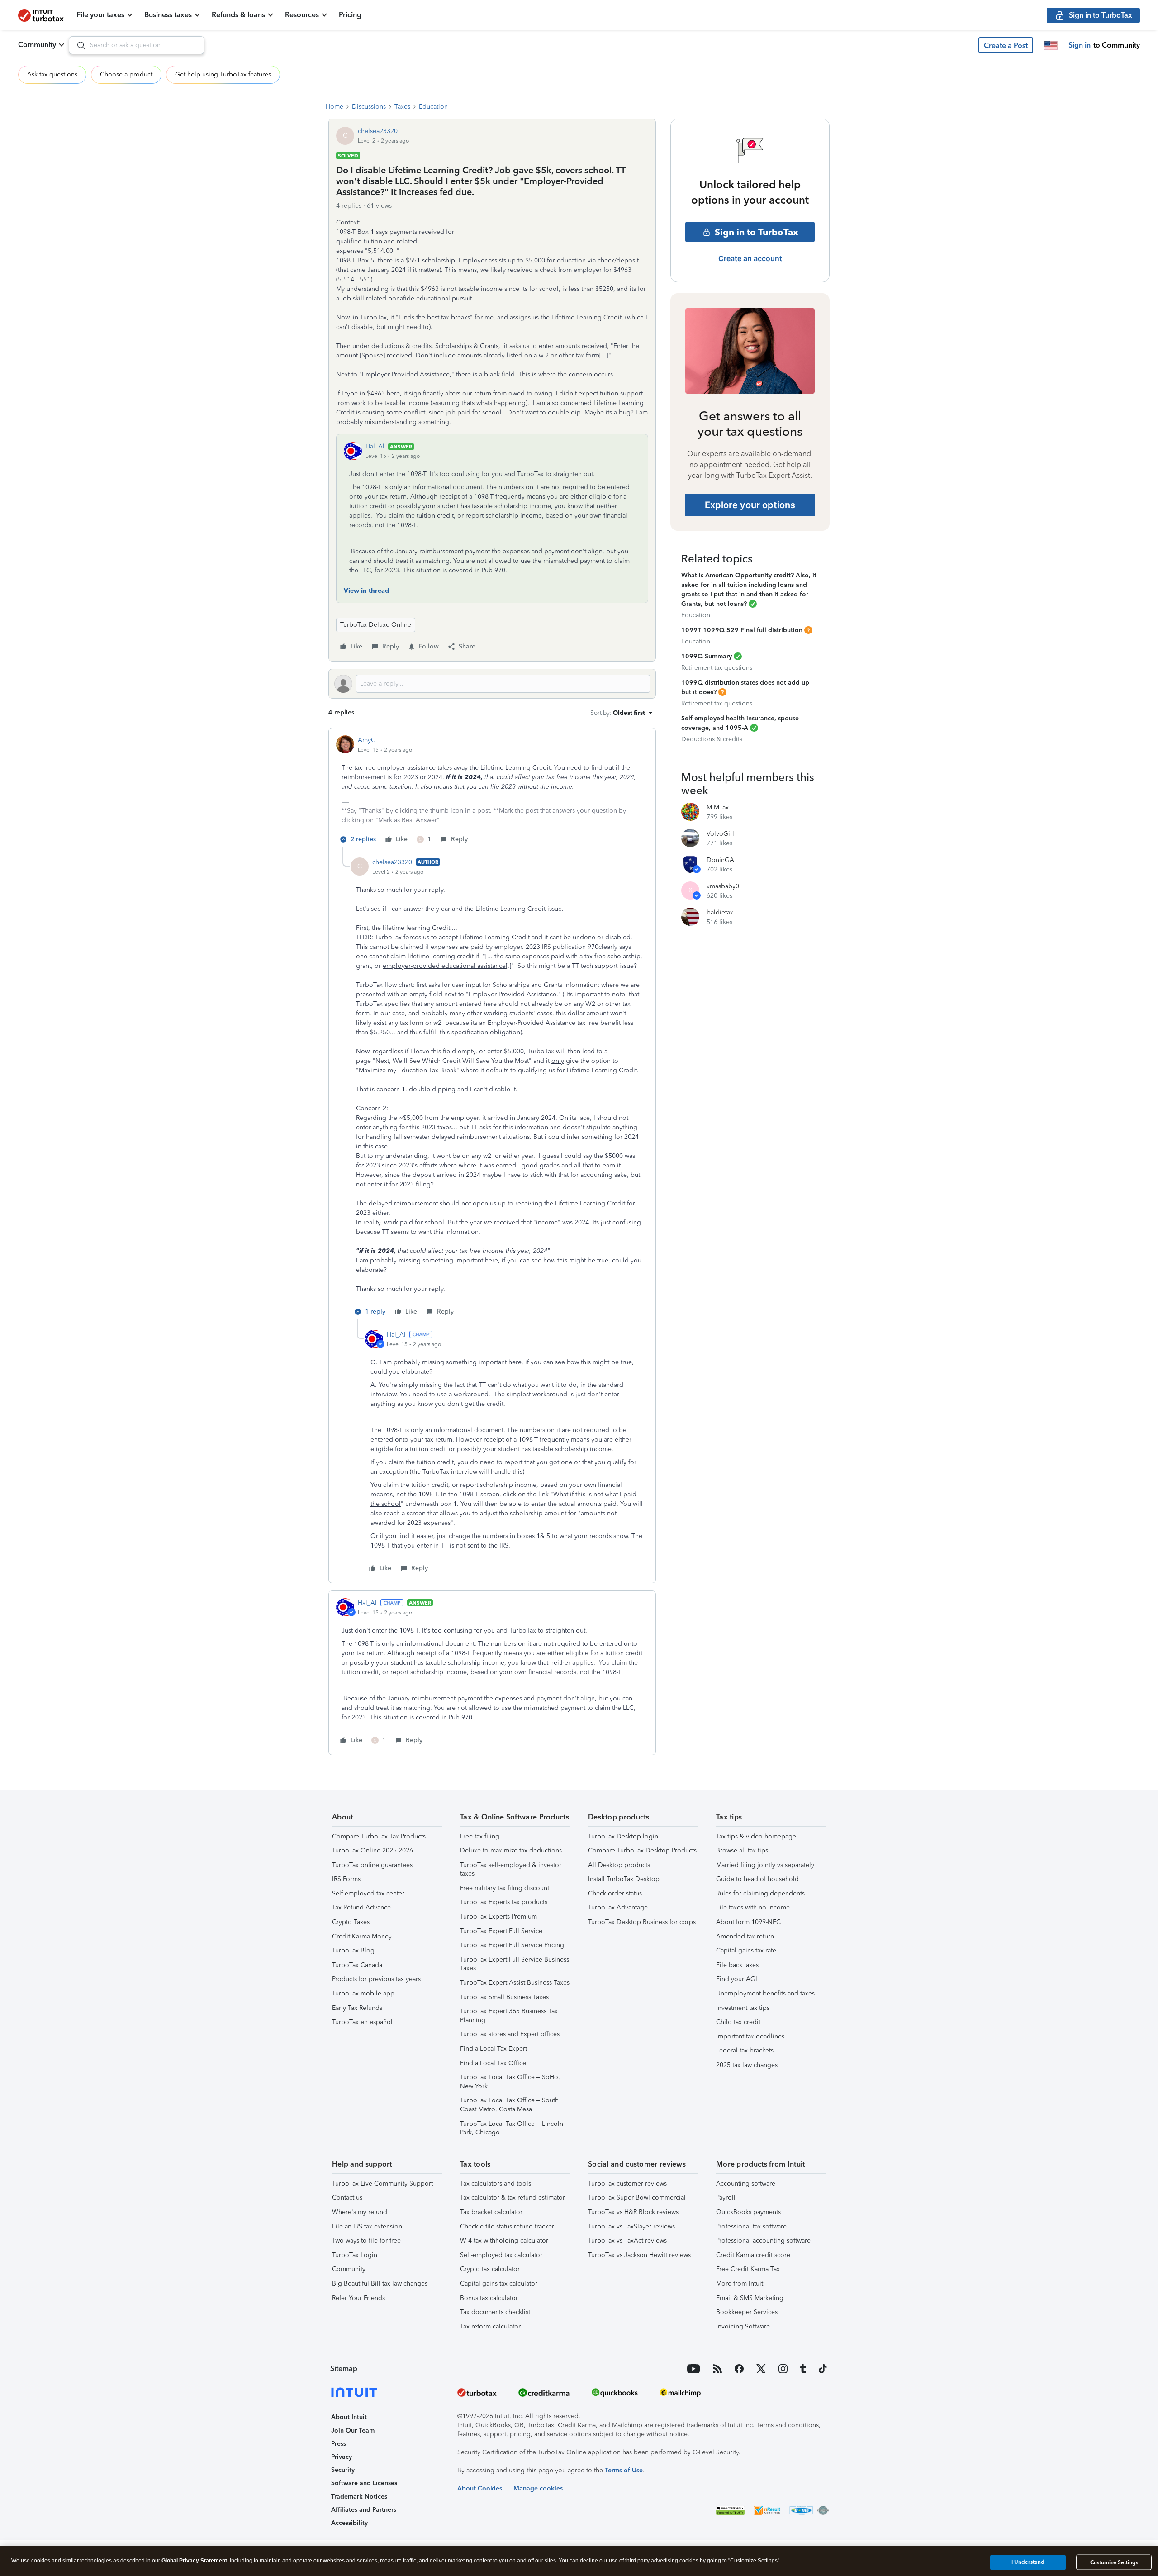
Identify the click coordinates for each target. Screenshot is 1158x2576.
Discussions (369, 107)
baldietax (720, 912)
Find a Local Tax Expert (494, 2049)
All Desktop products (619, 1865)
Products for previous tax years (376, 1979)
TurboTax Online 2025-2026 (373, 1850)
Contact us (347, 2197)
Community (37, 45)
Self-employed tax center (368, 1893)
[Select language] (1051, 45)
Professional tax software (751, 2226)
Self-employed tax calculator (501, 2255)
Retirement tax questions (717, 668)
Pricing (350, 15)
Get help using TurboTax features (223, 74)
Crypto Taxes (351, 1922)
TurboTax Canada (357, 1965)
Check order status (615, 1893)
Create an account (750, 258)
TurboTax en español (362, 2022)
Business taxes (168, 15)
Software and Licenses (364, 2483)
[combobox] (137, 45)
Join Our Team (353, 2431)
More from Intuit (740, 2283)
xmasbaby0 (723, 886)
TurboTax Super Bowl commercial (637, 2197)
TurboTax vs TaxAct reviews (627, 2240)
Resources (302, 15)
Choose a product (126, 74)
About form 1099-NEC (748, 1922)
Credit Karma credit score (753, 2255)
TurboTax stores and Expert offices (510, 2034)
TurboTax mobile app (363, 1993)
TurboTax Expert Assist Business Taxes (515, 1983)
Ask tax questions (52, 74)
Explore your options (750, 505)
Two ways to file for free (366, 2240)
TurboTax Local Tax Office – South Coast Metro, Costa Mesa (509, 2105)
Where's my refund (360, 2212)
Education (433, 107)
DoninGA (720, 860)
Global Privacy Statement (194, 2561)
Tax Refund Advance (361, 1907)
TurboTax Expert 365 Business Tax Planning (509, 2016)
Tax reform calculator (490, 2326)
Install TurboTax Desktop (624, 1879)
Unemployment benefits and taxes (765, 1993)
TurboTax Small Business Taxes (504, 1997)
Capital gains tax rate (746, 1950)
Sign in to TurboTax (757, 232)
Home (335, 107)
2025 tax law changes (747, 2065)
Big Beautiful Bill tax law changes (380, 2283)
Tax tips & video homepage (756, 1836)
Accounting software (746, 2183)
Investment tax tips (743, 2008)
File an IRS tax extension (367, 2226)
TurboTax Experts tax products (504, 1902)
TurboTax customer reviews (627, 2183)
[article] (492, 791)
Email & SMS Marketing (750, 2298)
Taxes (402, 107)
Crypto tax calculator (490, 2269)
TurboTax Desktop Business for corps (642, 1922)
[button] (1006, 45)
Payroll (726, 2197)
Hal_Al (375, 446)
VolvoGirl (720, 834)
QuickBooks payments (748, 2212)
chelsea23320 (378, 131)
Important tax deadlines (750, 2036)
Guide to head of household (757, 1879)
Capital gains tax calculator (499, 2283)
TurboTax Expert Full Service (501, 1931)
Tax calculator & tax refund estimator (513, 2197)
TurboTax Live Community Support (382, 2183)
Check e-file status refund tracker (507, 2226)
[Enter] (77, 45)
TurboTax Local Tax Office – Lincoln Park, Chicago (512, 2128)
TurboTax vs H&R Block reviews (633, 2212)
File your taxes (100, 15)
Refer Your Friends (358, 2298)
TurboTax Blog (353, 1950)
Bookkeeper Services (747, 2312)
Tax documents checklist (495, 2312)
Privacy (342, 2457)
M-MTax (718, 807)
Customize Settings (1114, 2562)
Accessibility (349, 2523)
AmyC (367, 740)
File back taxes (737, 1965)
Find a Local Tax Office (493, 2063)
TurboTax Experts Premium (498, 1917)
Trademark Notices (359, 2497)
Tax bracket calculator (491, 2212)
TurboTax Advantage (618, 1907)
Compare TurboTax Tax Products (379, 1836)
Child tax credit (738, 2022)
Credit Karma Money (362, 1936)
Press (339, 2444)
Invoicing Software (743, 2326)
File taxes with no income (753, 1907)
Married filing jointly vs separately (765, 1865)
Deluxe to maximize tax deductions (511, 1850)
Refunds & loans (238, 15)
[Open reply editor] (492, 684)
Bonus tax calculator (489, 2298)
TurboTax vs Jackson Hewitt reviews (639, 2255)
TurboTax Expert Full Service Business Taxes (515, 1964)
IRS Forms (346, 1879)
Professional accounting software (763, 2240)
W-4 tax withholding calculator (504, 2240)
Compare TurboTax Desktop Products (642, 1850)
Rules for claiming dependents (760, 1893)
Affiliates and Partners (364, 2510)
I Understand (1028, 2562)
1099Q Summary (707, 656)
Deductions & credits (712, 739)
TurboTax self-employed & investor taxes (511, 1869)
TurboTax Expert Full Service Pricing (512, 1945)
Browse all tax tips (742, 1850)
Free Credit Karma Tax (748, 2269)
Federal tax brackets (745, 2050)
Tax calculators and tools (496, 2183)
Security (343, 2470)
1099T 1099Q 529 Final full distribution (742, 630)
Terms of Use (624, 2470)
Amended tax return (745, 1936)
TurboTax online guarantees (372, 1865)
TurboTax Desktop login (623, 1836)
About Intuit (349, 2417)
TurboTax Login (355, 2255)
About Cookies (480, 2488)
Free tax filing (480, 1836)
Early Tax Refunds (357, 2008)
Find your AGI (737, 1979)
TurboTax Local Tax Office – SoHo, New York (510, 2082)
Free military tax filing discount (505, 1888)
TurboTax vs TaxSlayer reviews (631, 2226)
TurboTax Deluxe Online (376, 625)
